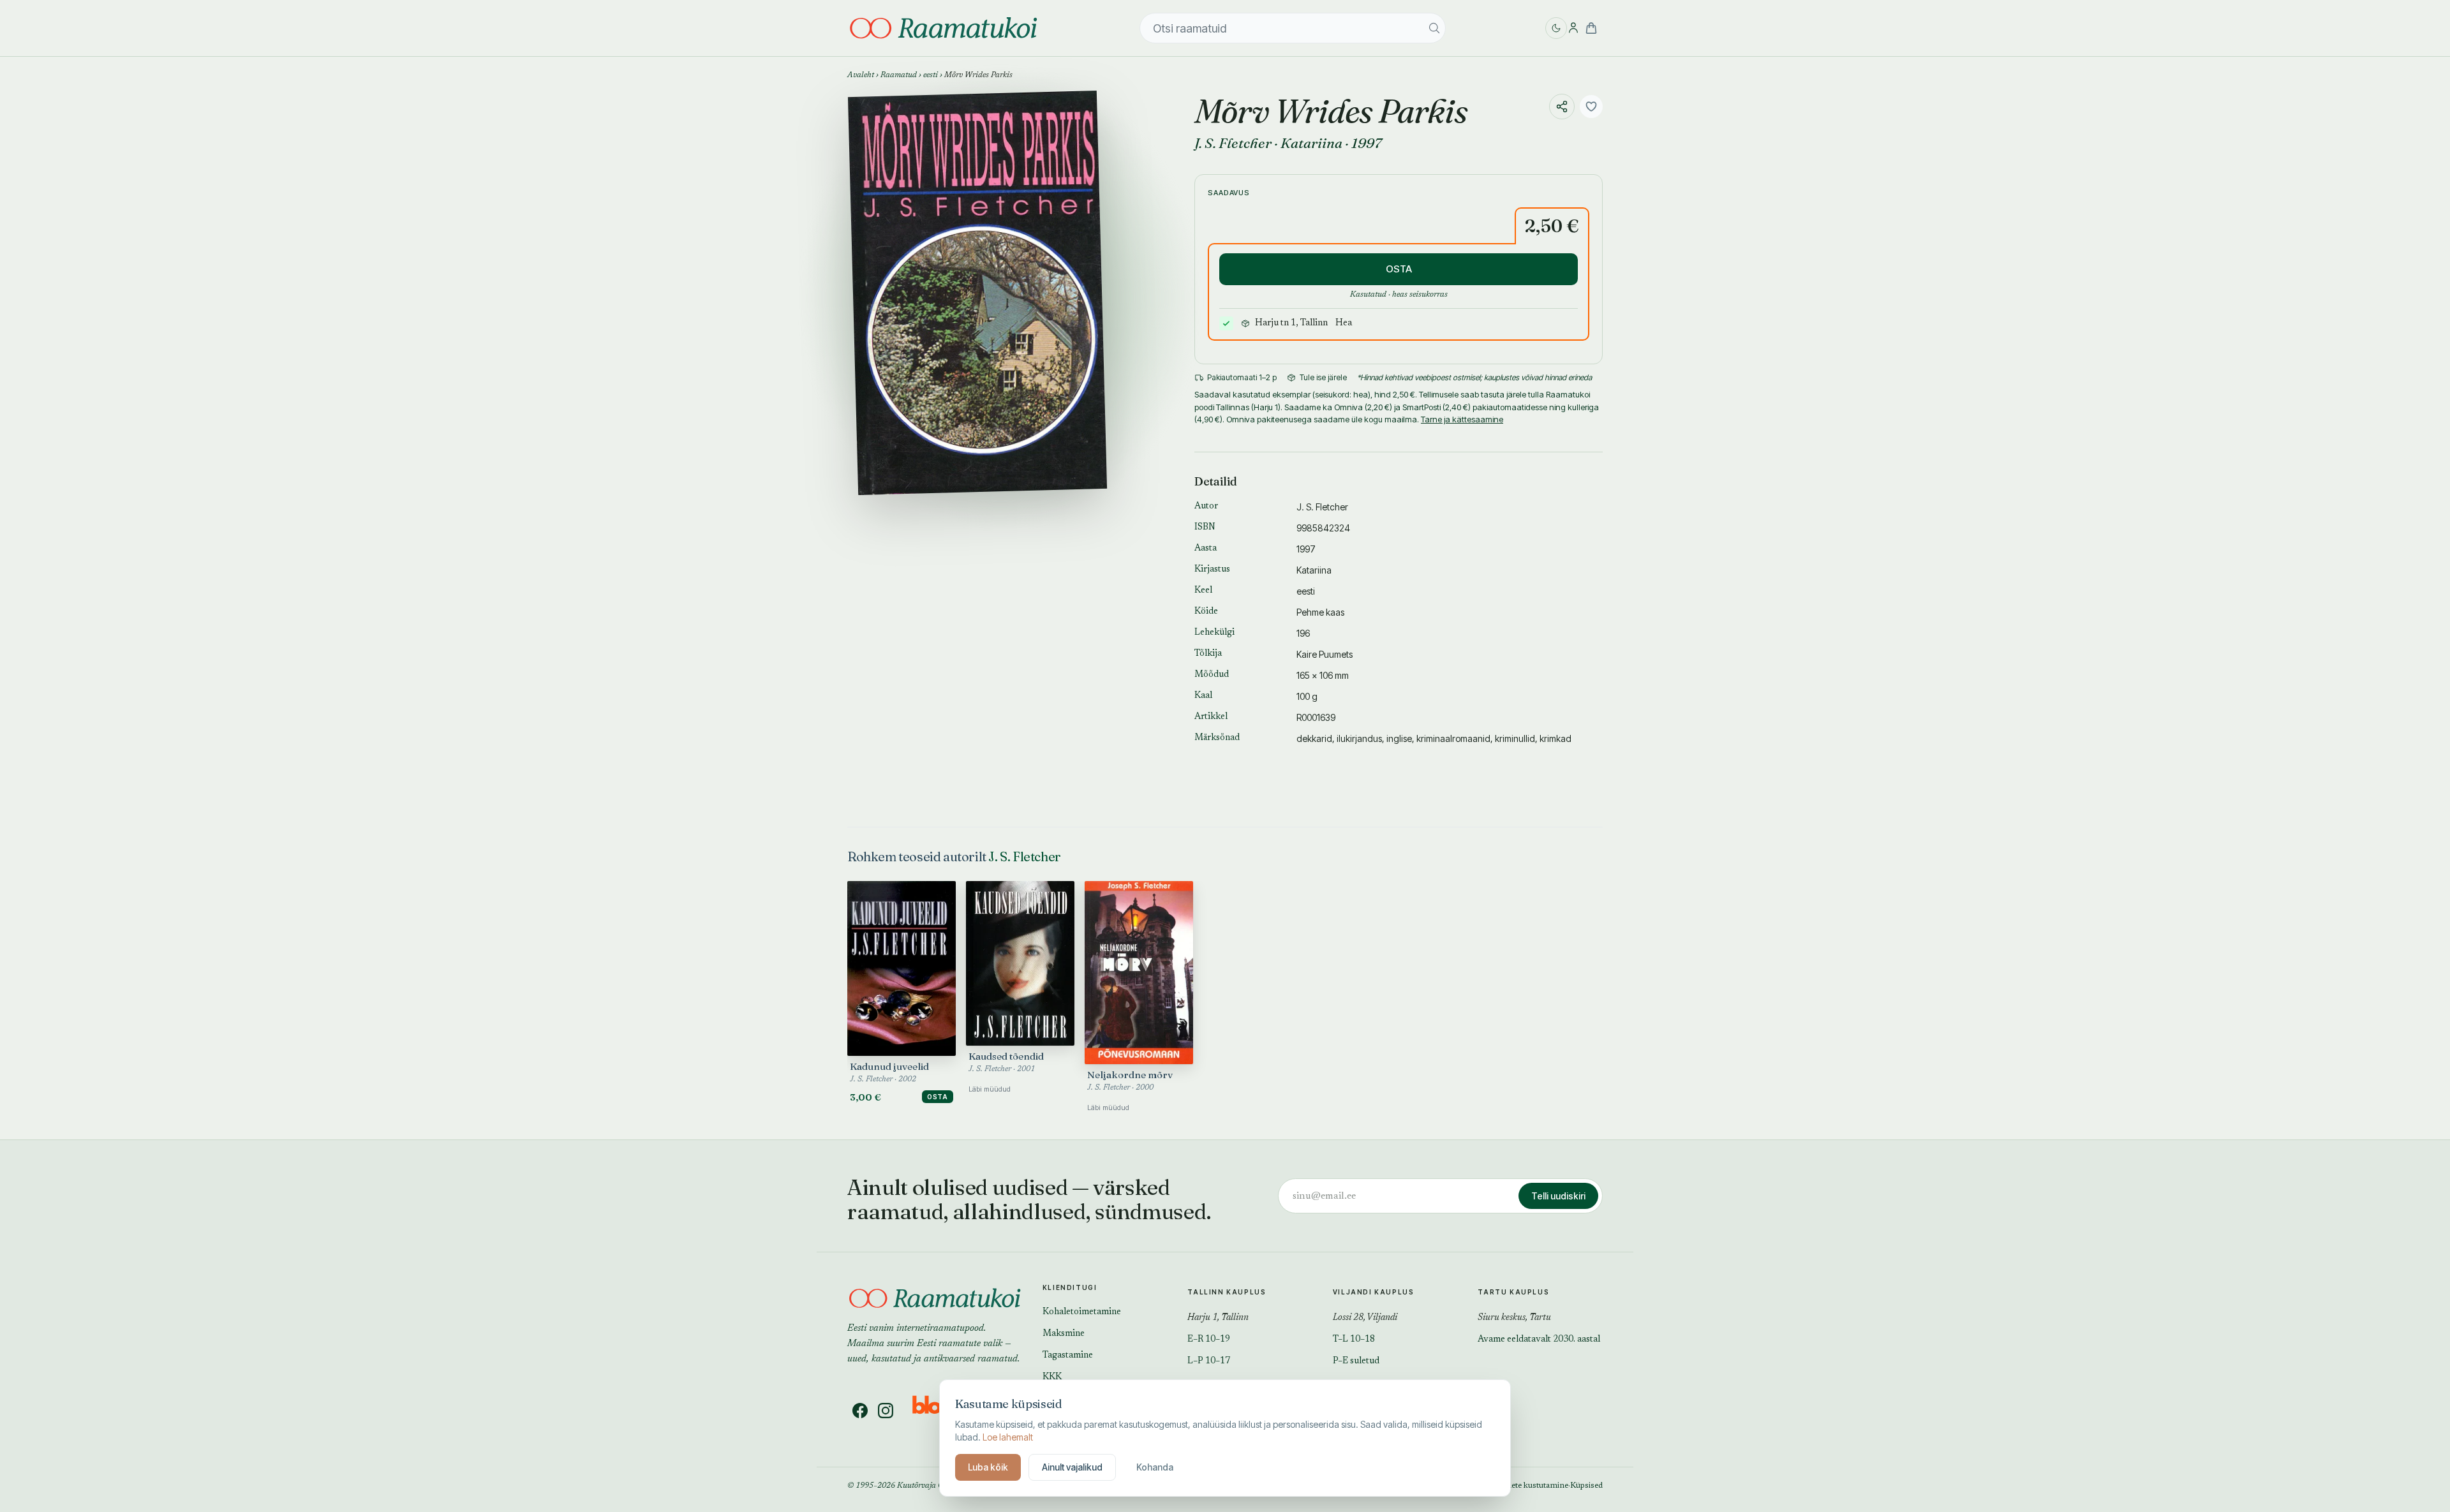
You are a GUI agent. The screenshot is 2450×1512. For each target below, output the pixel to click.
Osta (938, 1097)
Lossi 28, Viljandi (1365, 1318)
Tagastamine (1068, 1356)
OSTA (1399, 269)
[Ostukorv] (1591, 28)
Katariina (1311, 143)
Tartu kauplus (1513, 1292)
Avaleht (861, 75)
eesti (931, 75)
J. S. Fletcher (1233, 143)
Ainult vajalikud (1072, 1467)
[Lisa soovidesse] (1591, 107)
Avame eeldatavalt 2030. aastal (1539, 1340)
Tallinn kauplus (1227, 1292)
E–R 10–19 (1209, 1340)
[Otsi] (1434, 28)
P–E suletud (1356, 1361)
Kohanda (1155, 1467)
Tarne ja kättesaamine (1462, 419)
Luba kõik (988, 1467)
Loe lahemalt (1008, 1437)
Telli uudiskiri (1558, 1196)
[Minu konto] (1573, 28)
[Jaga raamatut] (1562, 107)
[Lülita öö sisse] (1556, 28)
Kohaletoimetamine (1082, 1312)
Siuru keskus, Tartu (1514, 1318)
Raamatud (899, 75)
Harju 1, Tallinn (1218, 1318)
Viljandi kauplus (1374, 1292)
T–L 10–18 (1354, 1340)
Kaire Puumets (1325, 654)
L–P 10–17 (1209, 1361)
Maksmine (1064, 1334)
